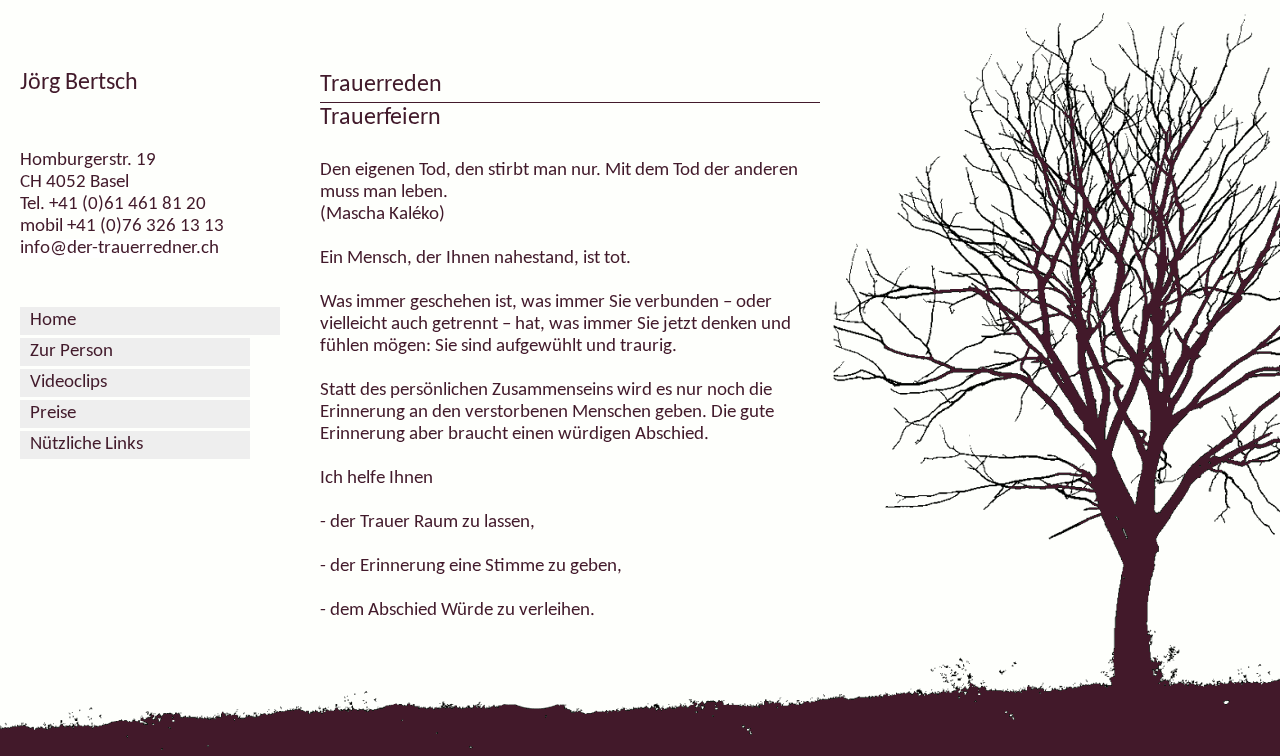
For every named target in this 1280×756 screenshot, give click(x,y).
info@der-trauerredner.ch (119, 248)
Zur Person (71, 351)
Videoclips (68, 382)
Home (53, 320)
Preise (53, 413)
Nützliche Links (86, 444)
